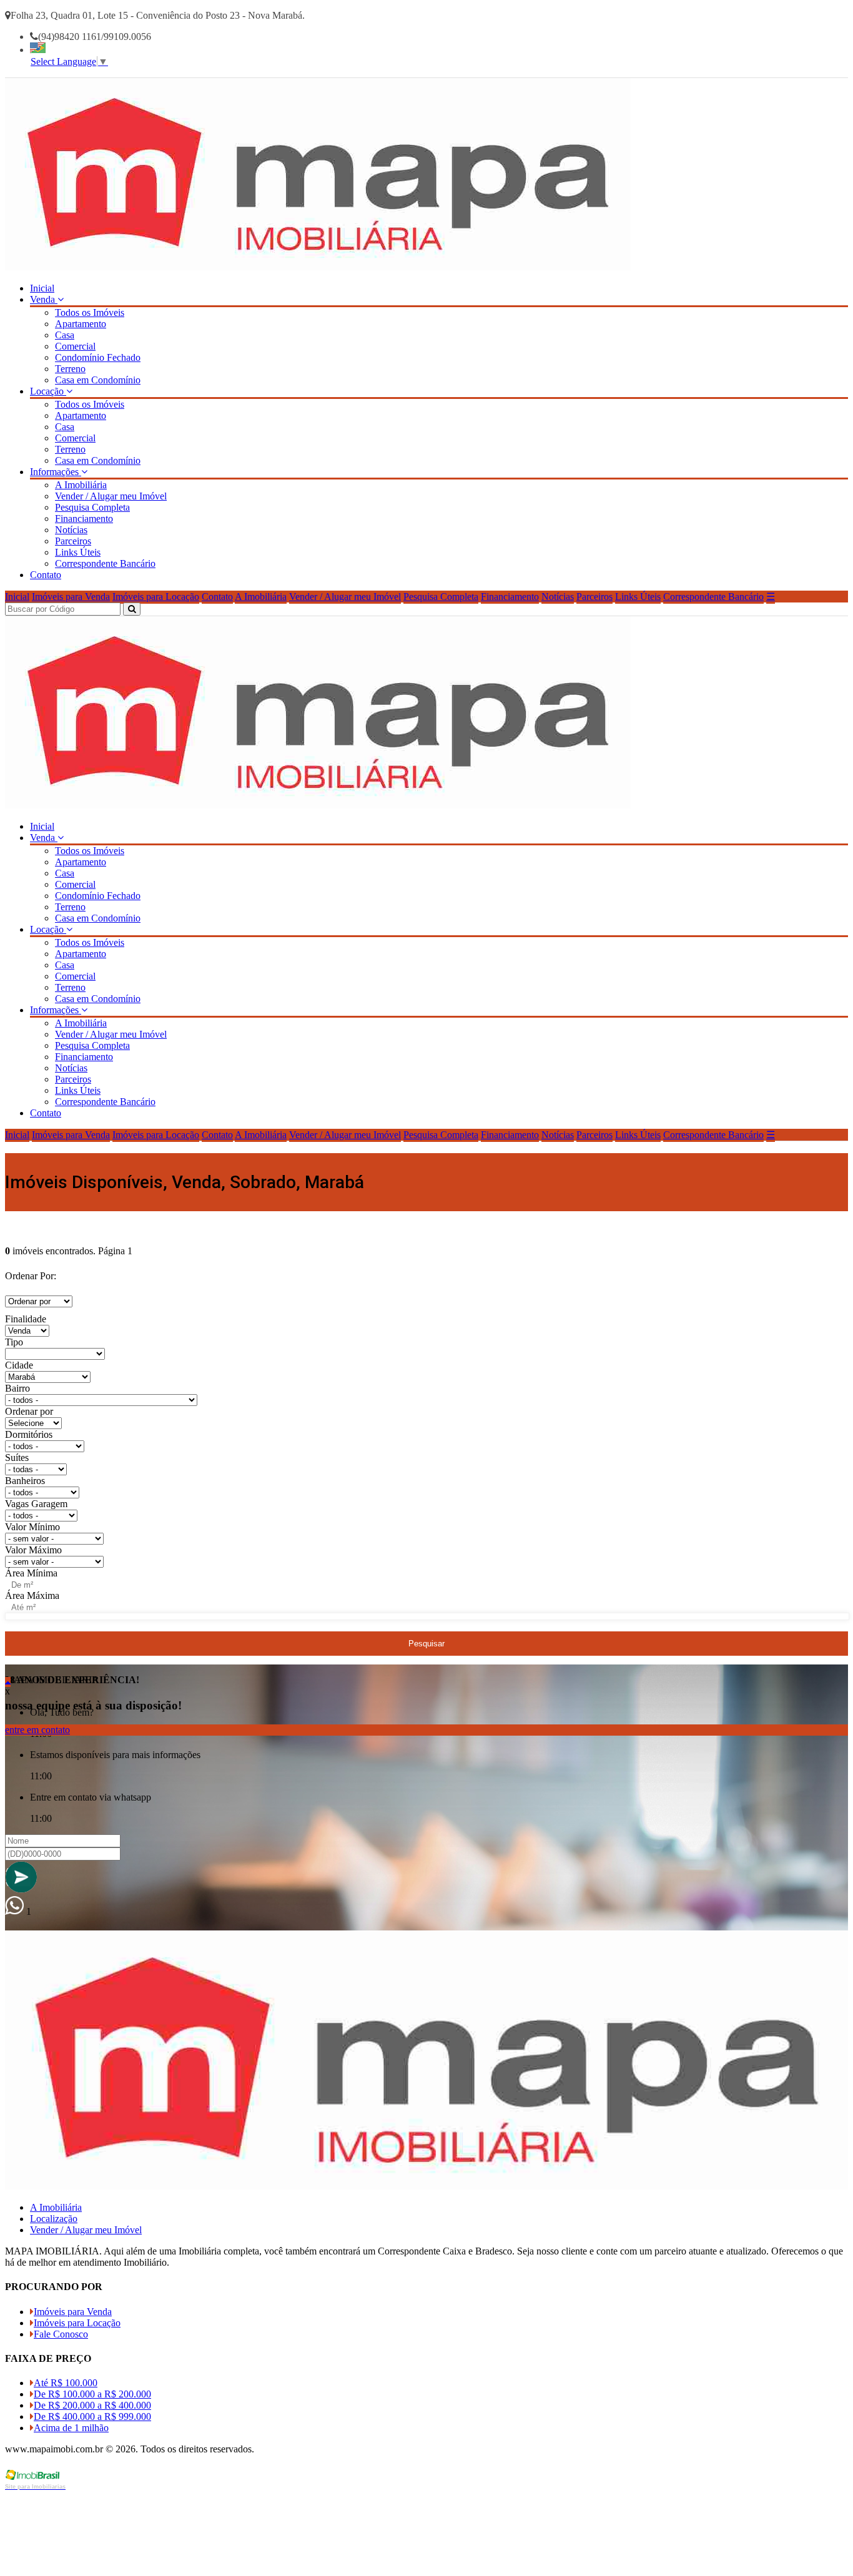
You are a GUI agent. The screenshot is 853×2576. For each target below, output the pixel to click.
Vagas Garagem (36, 1504)
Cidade (19, 1365)
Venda (44, 299)
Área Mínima (31, 1573)
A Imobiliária (81, 485)
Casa (65, 335)
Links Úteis (78, 552)
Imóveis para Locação (156, 597)
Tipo (14, 1342)
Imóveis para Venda (71, 597)
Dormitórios (29, 1434)
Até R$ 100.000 (66, 2383)
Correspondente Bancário (105, 563)
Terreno (70, 369)
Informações (56, 472)
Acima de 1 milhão (71, 2428)
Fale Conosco (61, 2334)
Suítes (17, 1458)
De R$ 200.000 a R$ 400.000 (92, 2405)
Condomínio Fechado (98, 357)
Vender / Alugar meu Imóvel (111, 496)
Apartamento (81, 324)
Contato (46, 575)
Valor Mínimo (32, 1527)
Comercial (75, 346)
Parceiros (73, 541)
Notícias (71, 530)
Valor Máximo (33, 1550)
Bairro (17, 1388)
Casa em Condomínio (98, 380)
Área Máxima (32, 1595)
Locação (48, 391)
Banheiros (25, 1481)
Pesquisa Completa (92, 507)
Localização (54, 2219)
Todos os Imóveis (90, 312)
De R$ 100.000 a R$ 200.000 (92, 2394)
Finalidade (26, 1319)
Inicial (42, 288)
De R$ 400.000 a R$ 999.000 (92, 2416)
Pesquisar (426, 1644)
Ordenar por (29, 1411)
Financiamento (84, 519)
